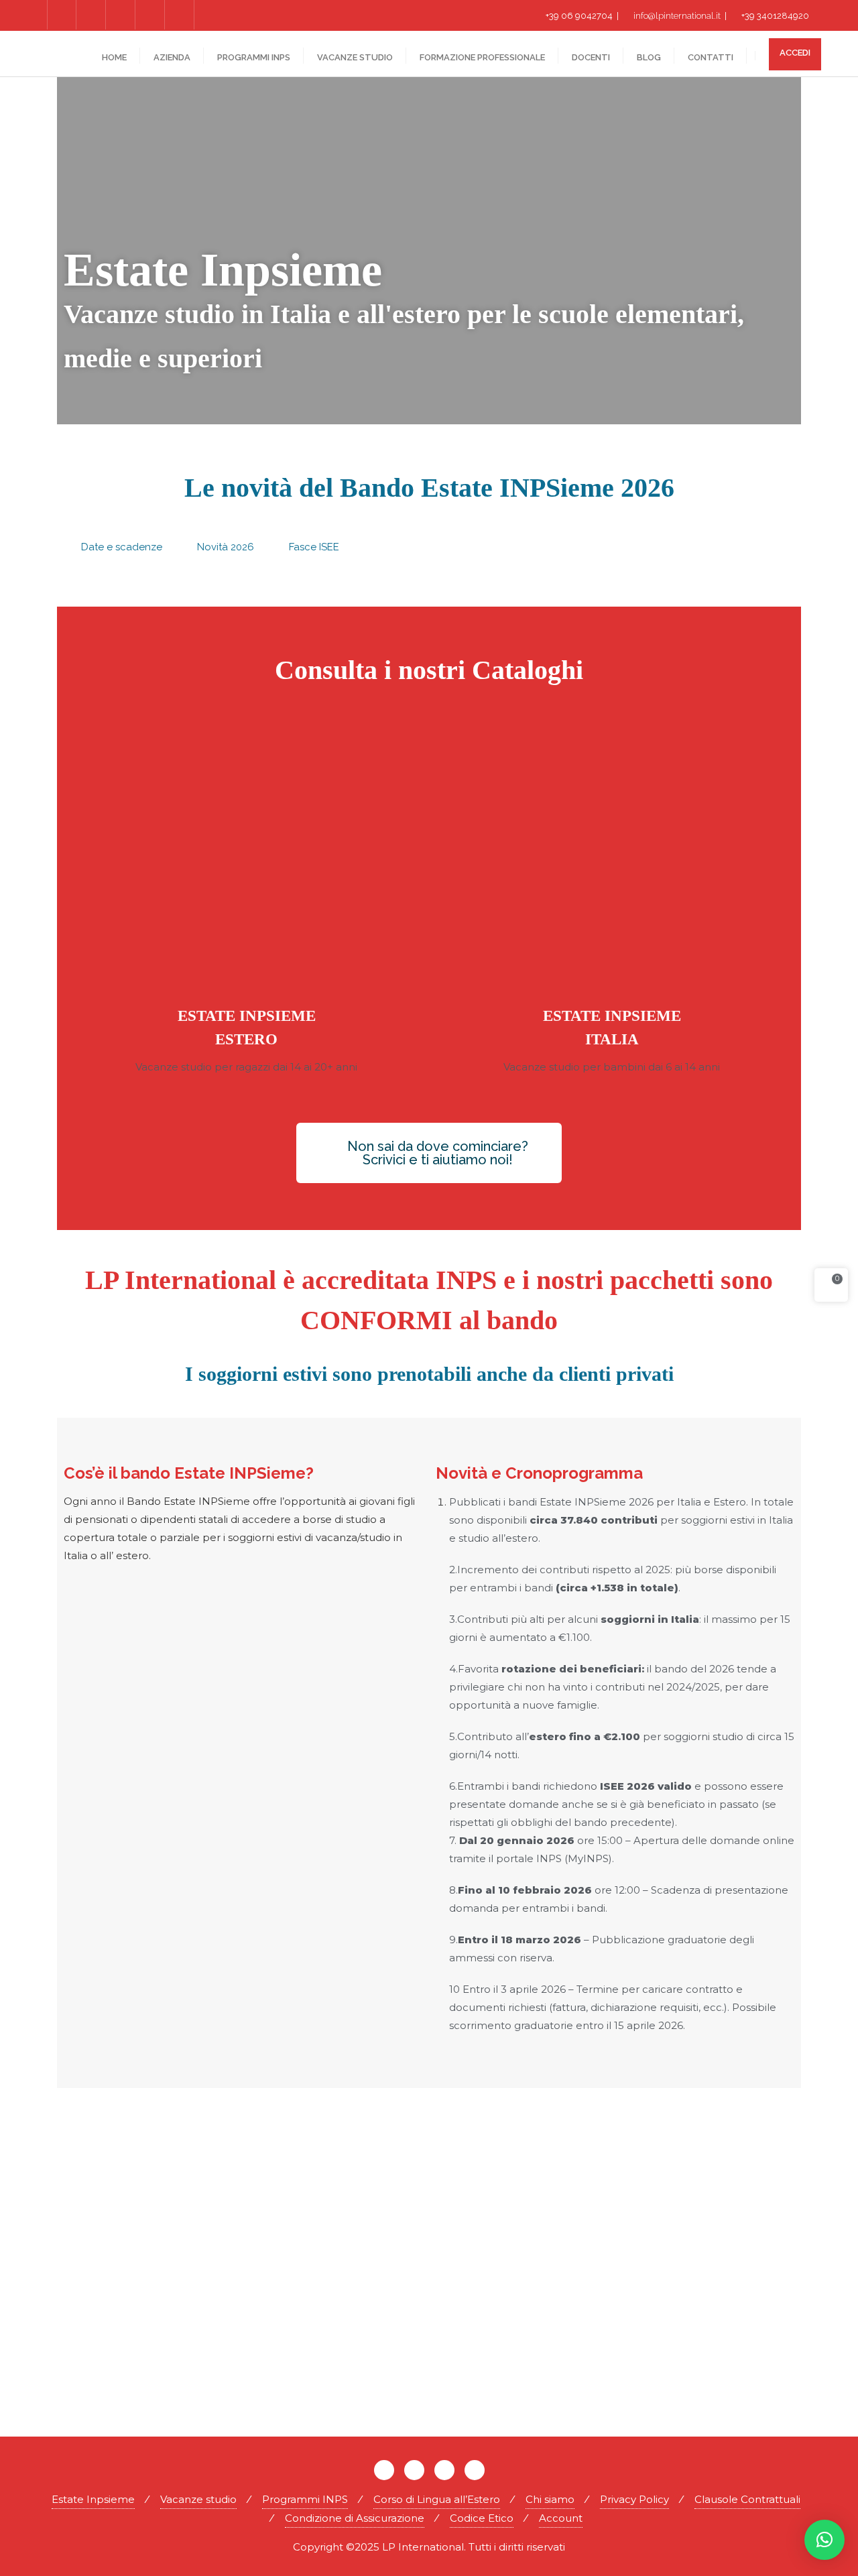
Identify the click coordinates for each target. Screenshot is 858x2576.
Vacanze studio (198, 2499)
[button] (824, 2540)
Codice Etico (482, 2518)
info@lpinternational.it (677, 16)
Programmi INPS (305, 2499)
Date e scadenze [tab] (122, 547)
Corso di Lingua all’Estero (437, 2499)
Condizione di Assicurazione (355, 2518)
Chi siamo (550, 2499)
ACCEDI (795, 53)
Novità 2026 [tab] (226, 547)
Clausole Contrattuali (747, 2499)
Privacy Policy (634, 2499)
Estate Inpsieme (93, 2499)
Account (561, 2518)
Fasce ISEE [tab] (314, 547)
